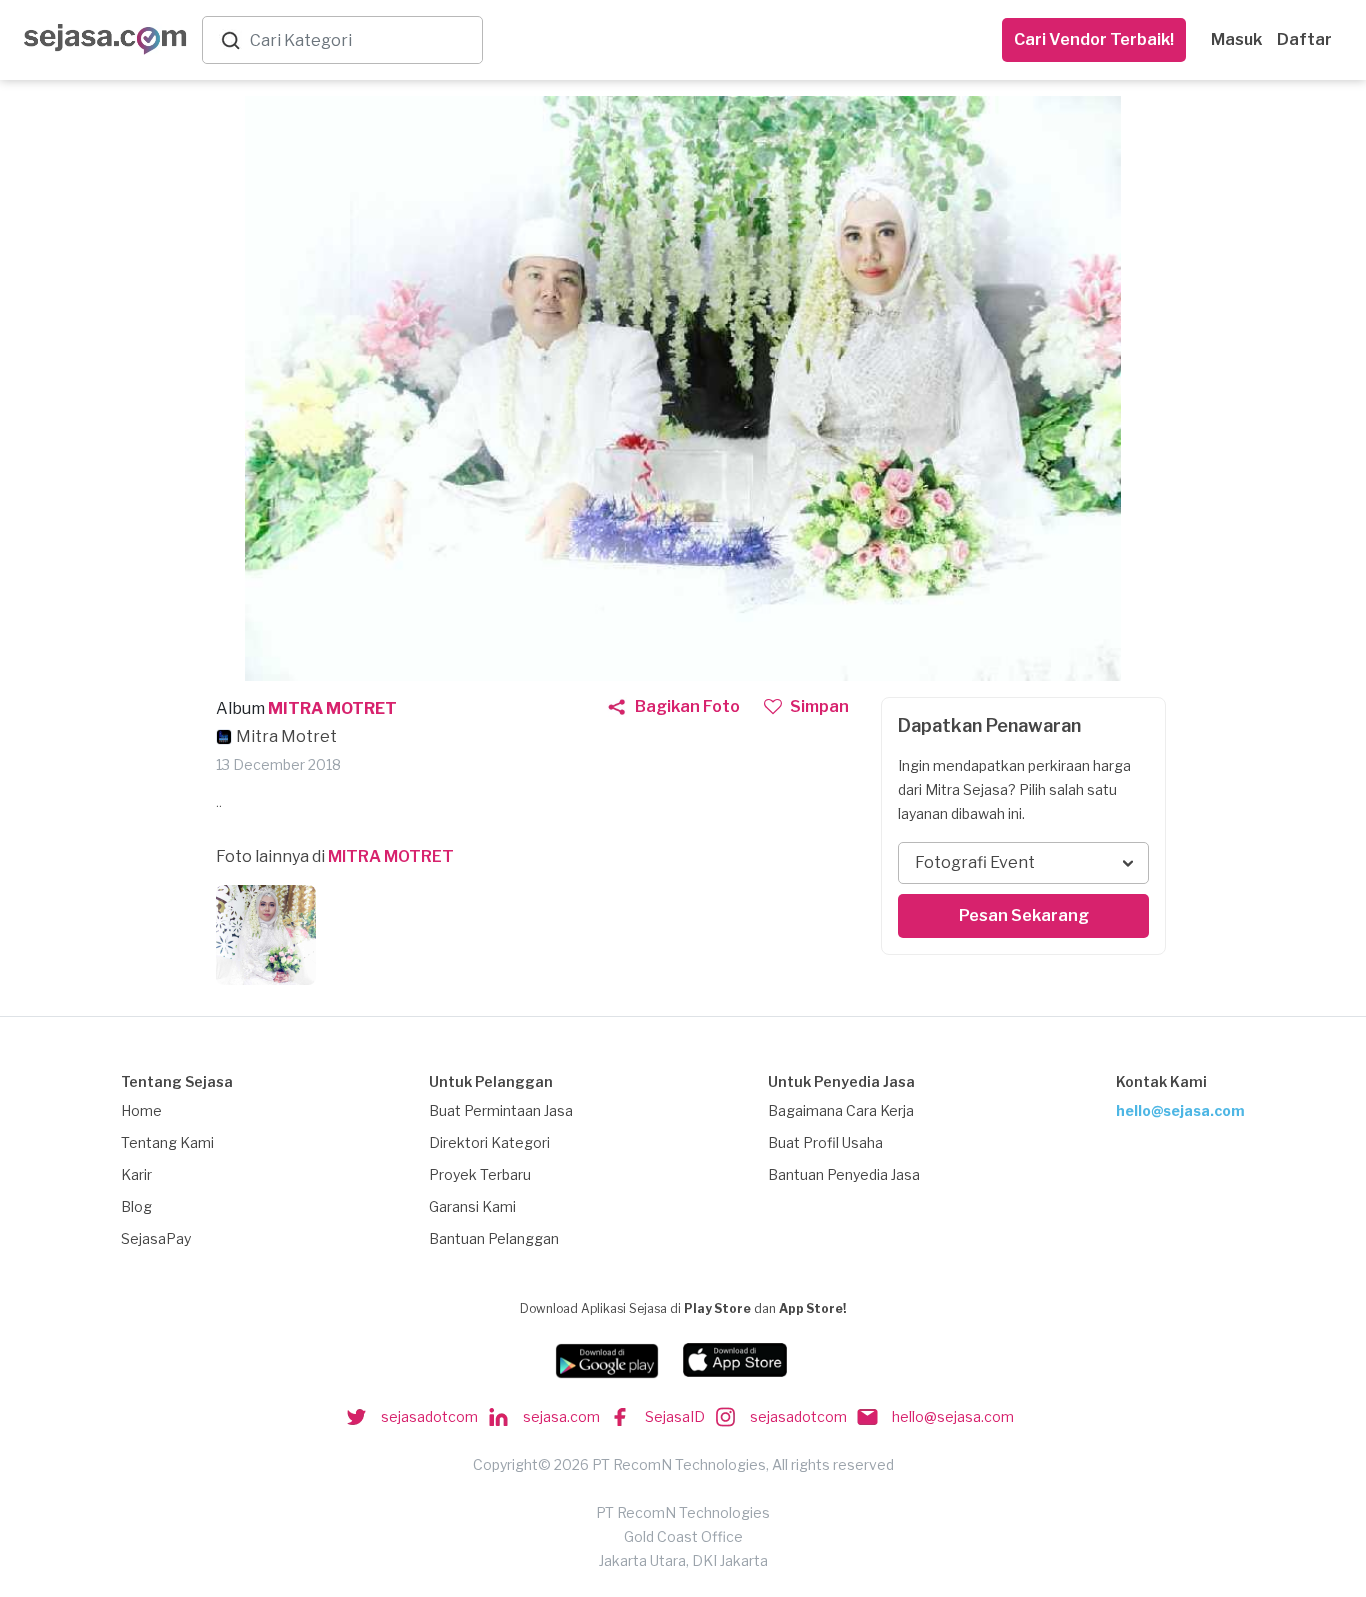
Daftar (1304, 39)
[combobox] (362, 40)
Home (141, 1110)
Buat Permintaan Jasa (501, 1110)
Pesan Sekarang (1024, 915)
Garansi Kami (472, 1206)
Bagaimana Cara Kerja (841, 1110)
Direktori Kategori (489, 1142)
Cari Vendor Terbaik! (1094, 39)
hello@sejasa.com (1180, 1110)
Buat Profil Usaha (825, 1142)
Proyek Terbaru (480, 1174)
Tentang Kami (167, 1142)
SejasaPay (156, 1238)
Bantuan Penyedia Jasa (844, 1174)
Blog (136, 1206)
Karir (136, 1174)
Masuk (1236, 39)
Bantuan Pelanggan (494, 1238)
